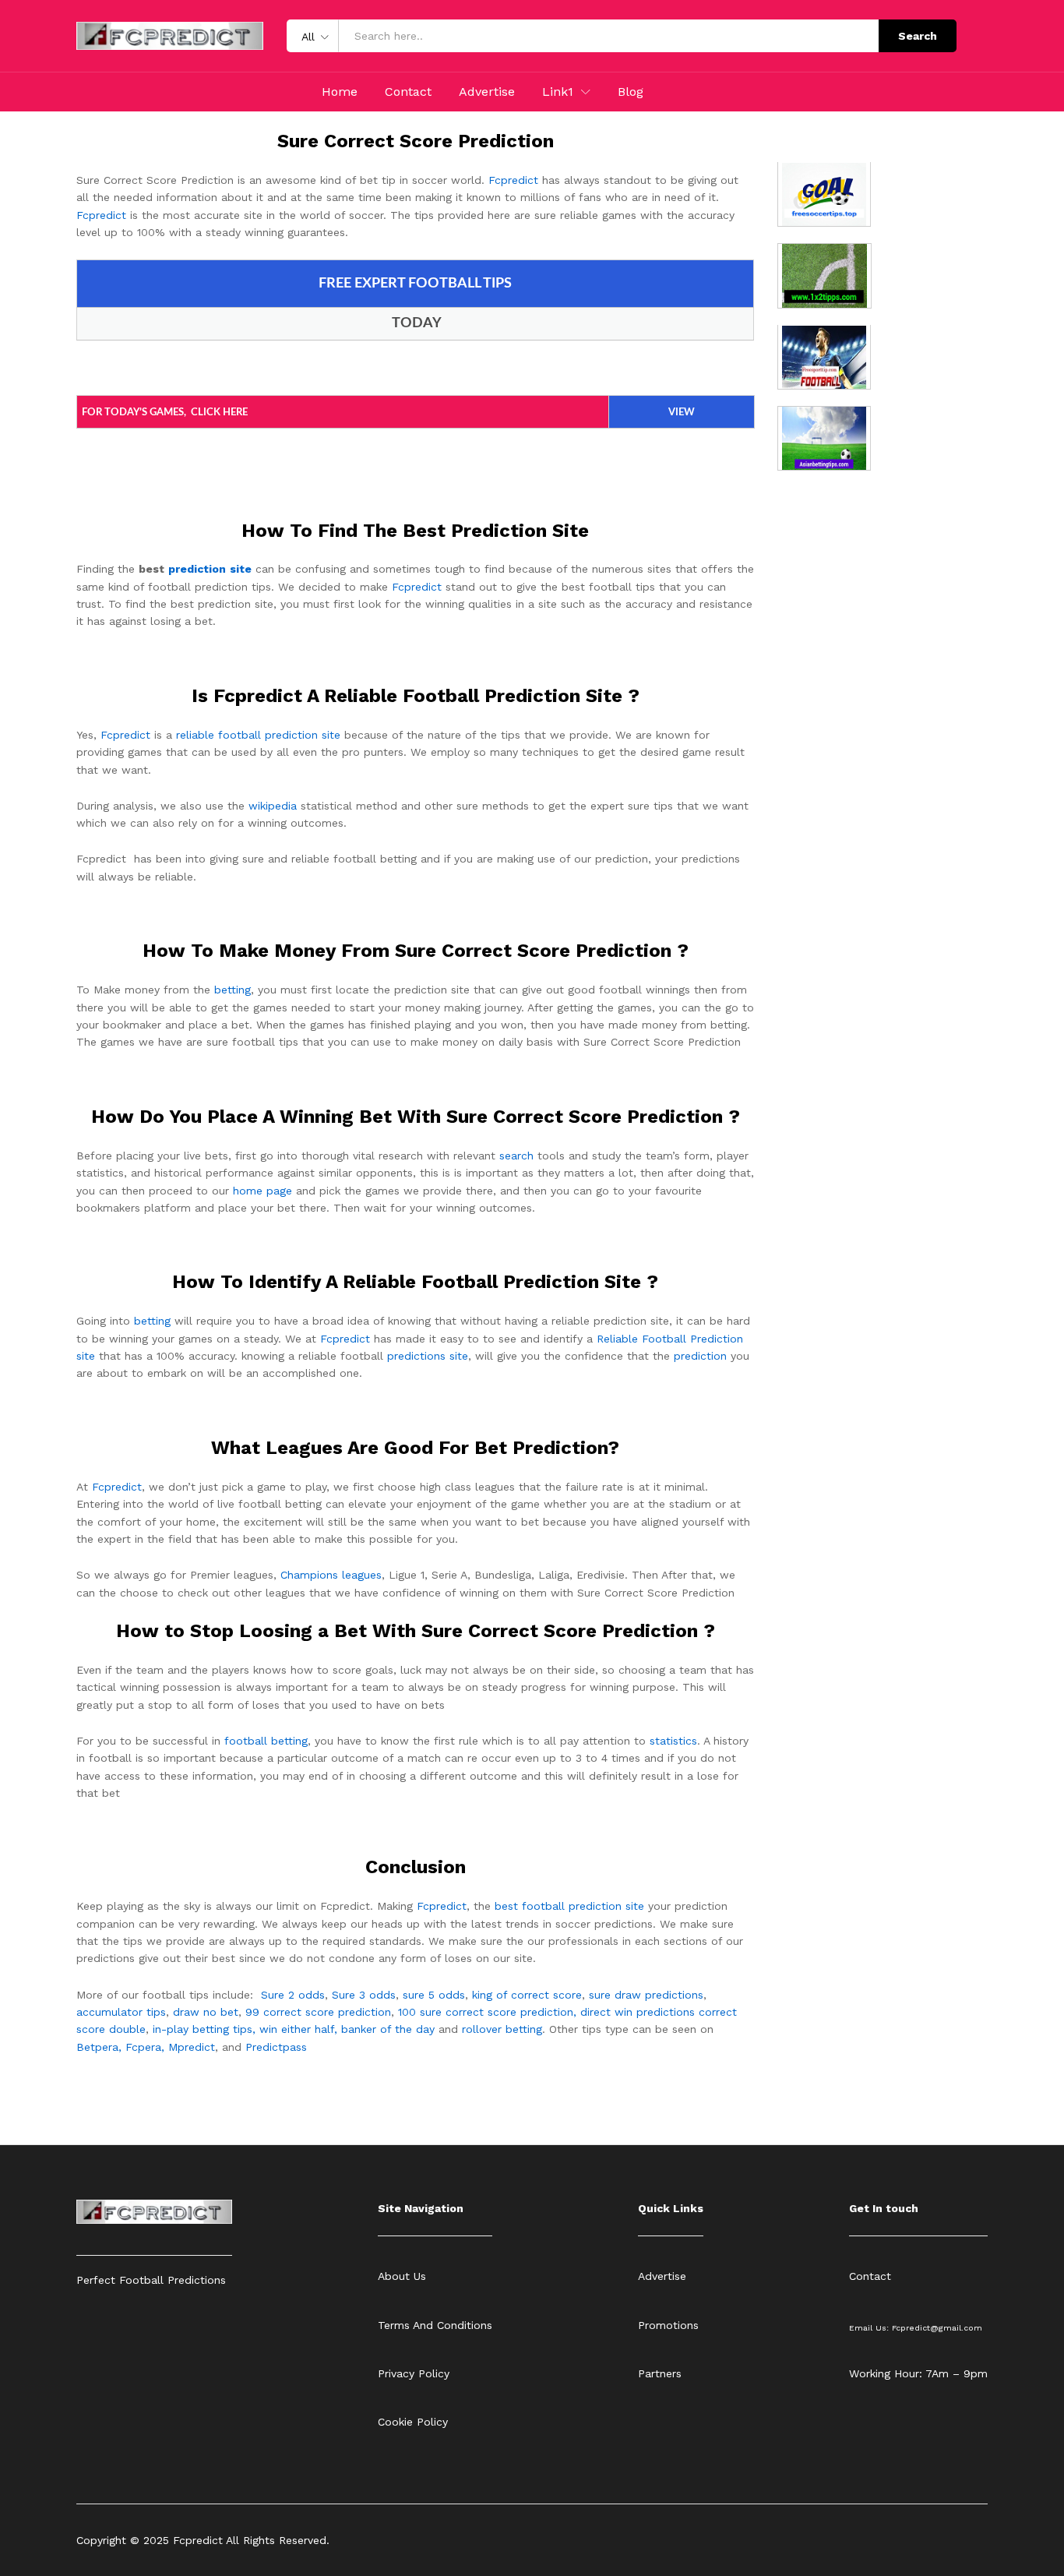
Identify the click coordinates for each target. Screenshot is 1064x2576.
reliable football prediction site (258, 735)
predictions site (428, 1356)
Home (340, 92)
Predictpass (276, 2047)
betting (233, 990)
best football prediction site (569, 1906)
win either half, (298, 2029)
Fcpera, (147, 2047)
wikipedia (273, 806)
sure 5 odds (434, 1995)
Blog (631, 92)
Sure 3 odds (364, 1995)
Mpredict (192, 2047)
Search (918, 36)
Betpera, (99, 2047)
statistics (673, 1741)
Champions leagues (331, 1575)
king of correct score (527, 1995)
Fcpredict (513, 180)
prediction (700, 1356)
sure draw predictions (646, 1995)
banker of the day (388, 2029)
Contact (408, 92)
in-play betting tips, (204, 2029)
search (516, 1156)
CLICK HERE (219, 413)
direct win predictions (638, 2012)
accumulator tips (121, 2012)
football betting (266, 1741)
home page (262, 1191)
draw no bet (206, 2012)
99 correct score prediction (318, 2012)
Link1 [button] (558, 92)
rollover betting (502, 2029)
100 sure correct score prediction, (487, 2012)
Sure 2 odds (293, 1995)
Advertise (487, 92)
